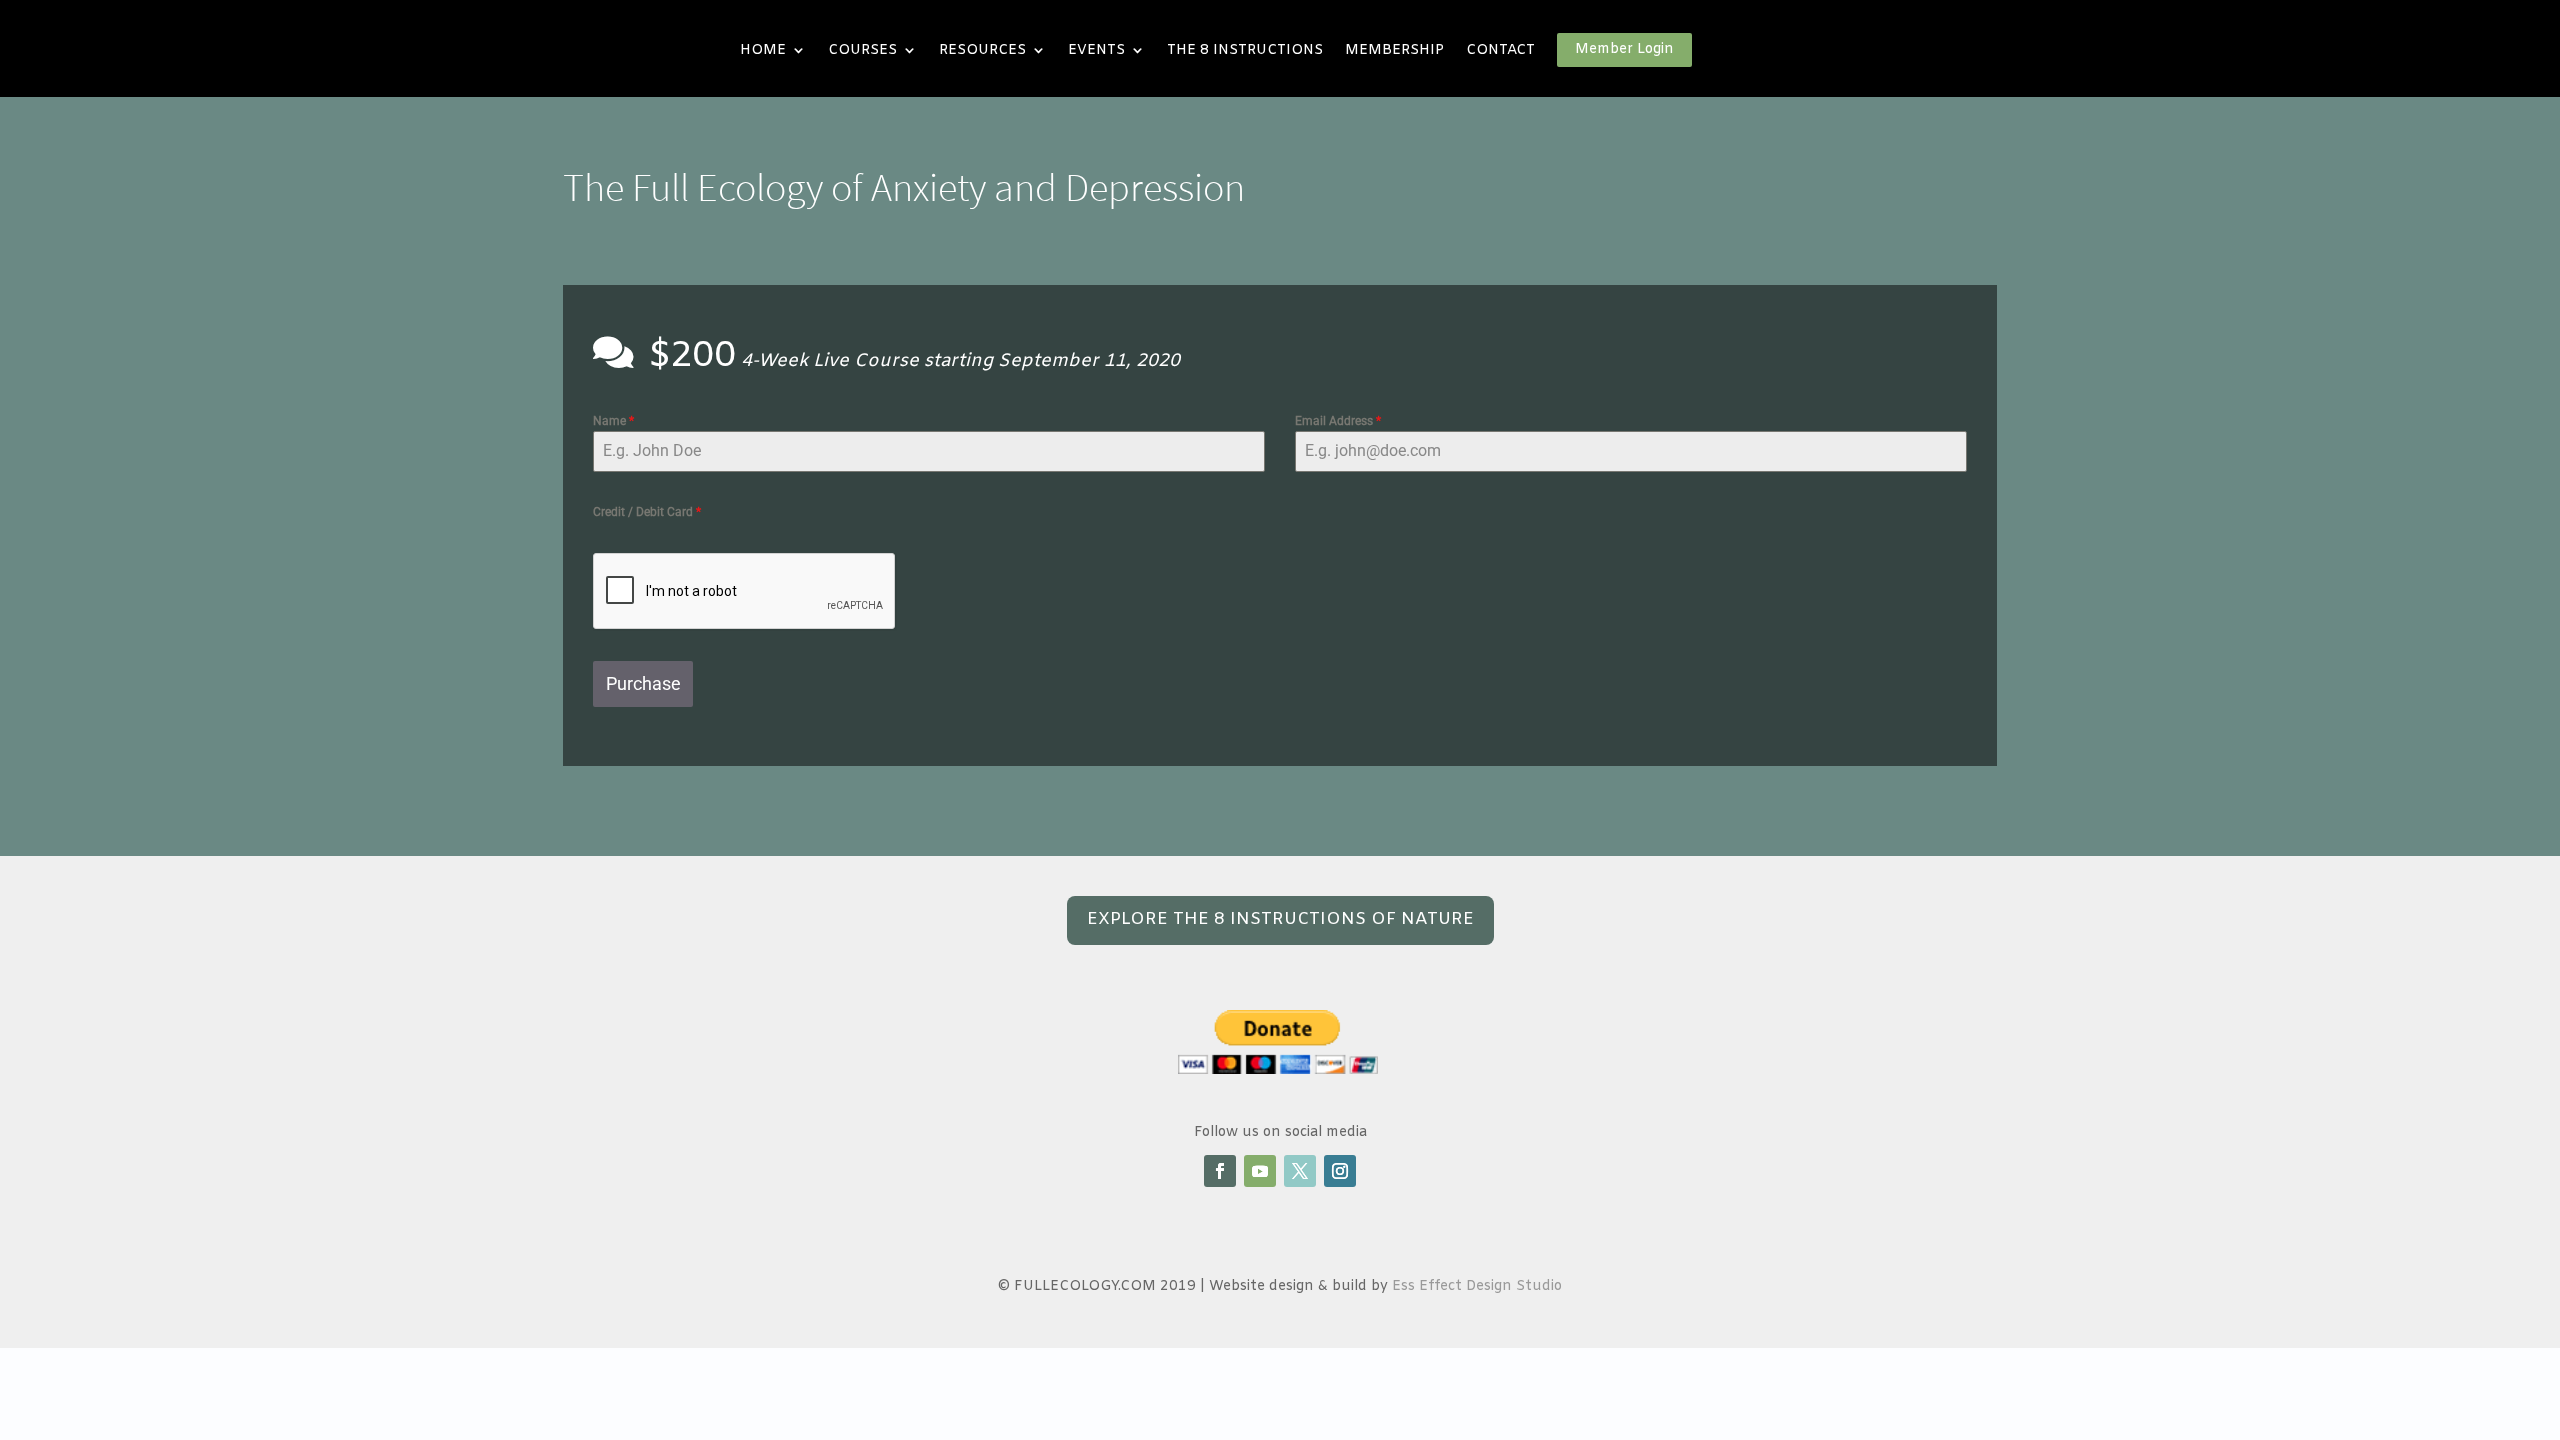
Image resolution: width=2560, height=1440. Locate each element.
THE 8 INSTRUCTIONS (1245, 50)
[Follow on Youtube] (1260, 1171)
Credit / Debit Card (647, 512)
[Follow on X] (1300, 1171)
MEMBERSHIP (1394, 50)
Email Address (1338, 421)
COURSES (862, 50)
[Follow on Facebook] (1220, 1171)
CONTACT (1500, 50)
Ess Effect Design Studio (1477, 1286)
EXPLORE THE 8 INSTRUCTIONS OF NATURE (1280, 919)
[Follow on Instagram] (1340, 1171)
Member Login (1624, 49)
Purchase (643, 683)
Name (613, 421)
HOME (763, 50)
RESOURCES (982, 50)
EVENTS (1096, 50)
